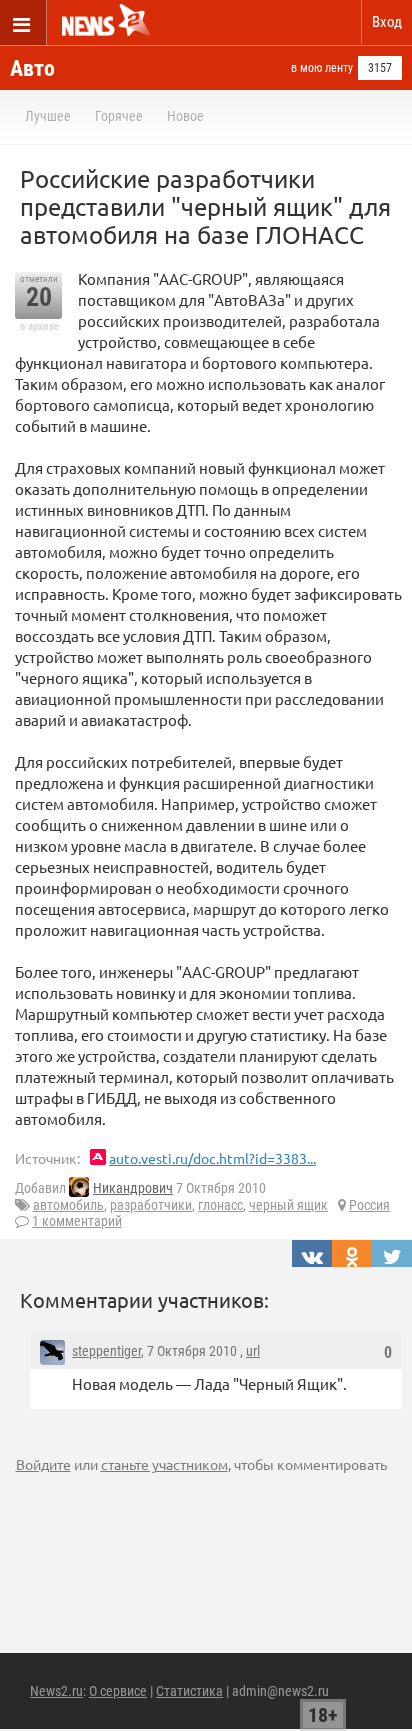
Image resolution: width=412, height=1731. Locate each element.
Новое (185, 116)
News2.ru (56, 1691)
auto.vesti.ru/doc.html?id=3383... (212, 1158)
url (253, 1351)
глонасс (220, 1205)
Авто (32, 68)
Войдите (43, 1464)
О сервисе (118, 1691)
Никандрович (133, 1188)
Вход (387, 22)
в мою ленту (322, 68)
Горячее (119, 116)
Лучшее (48, 116)
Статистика (189, 1691)
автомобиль (68, 1205)
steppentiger (106, 1351)
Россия (369, 1205)
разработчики (151, 1205)
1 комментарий (77, 1221)
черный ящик (288, 1205)
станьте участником (164, 1464)
